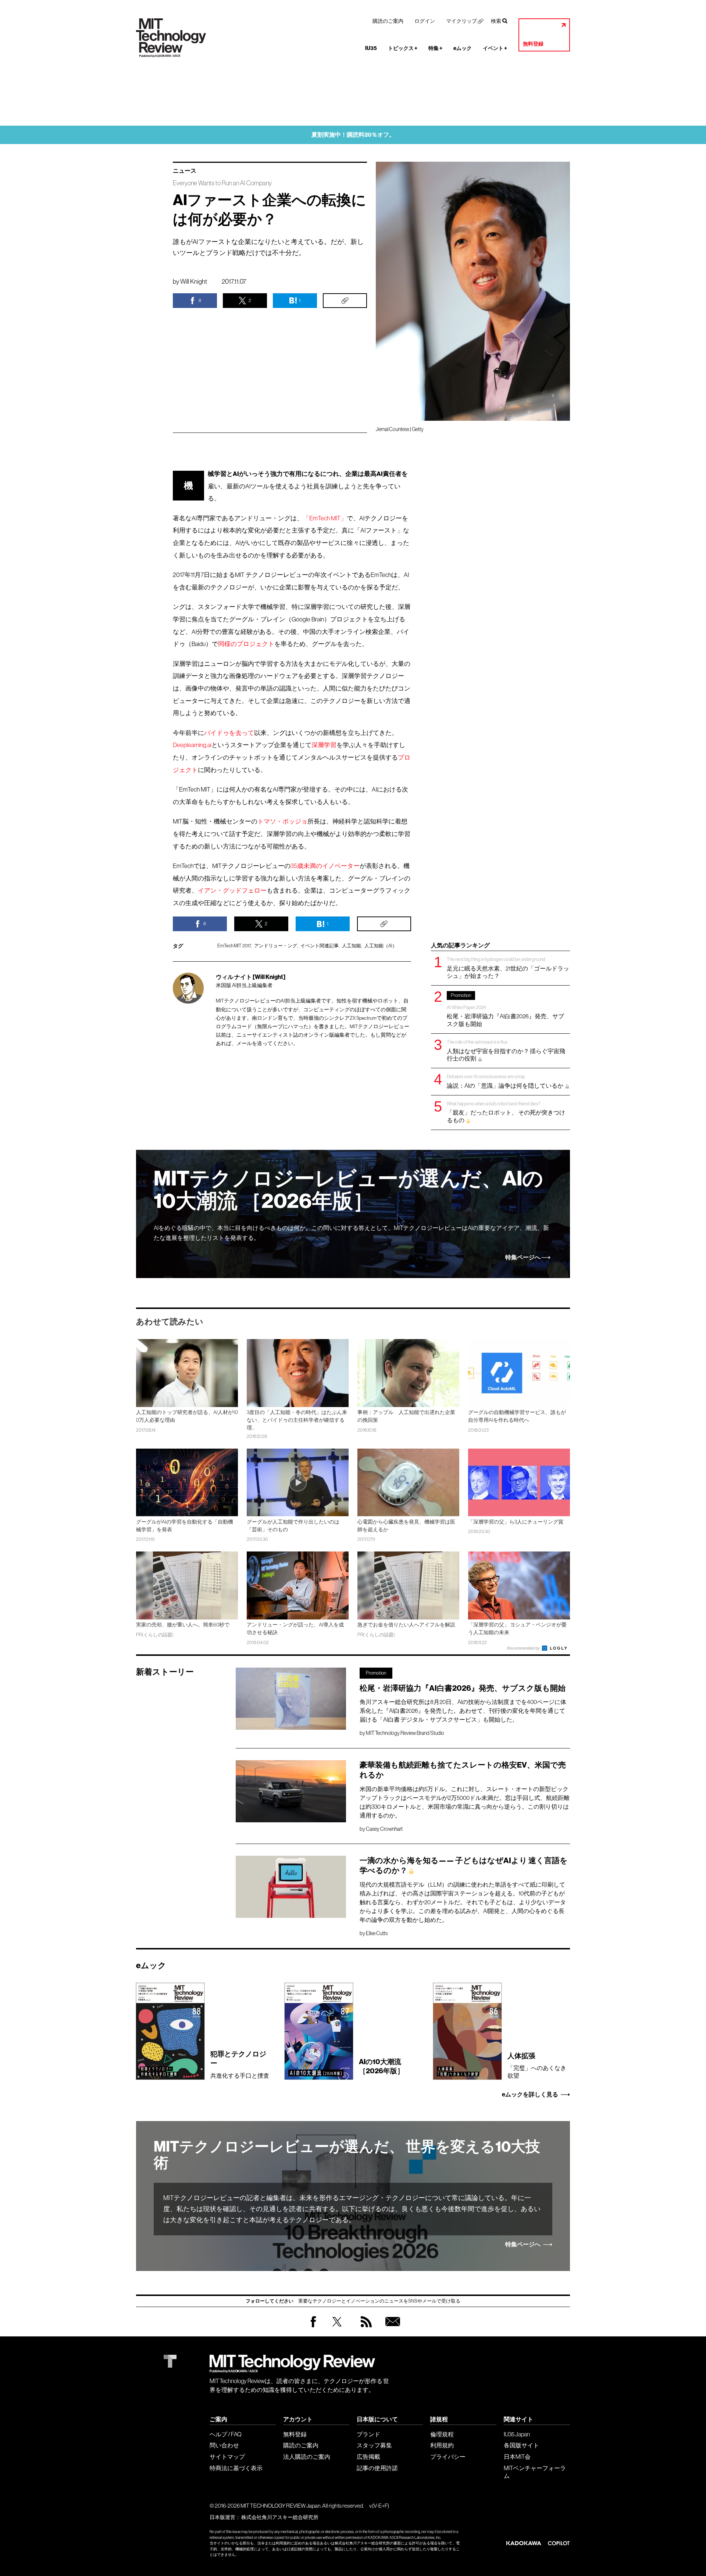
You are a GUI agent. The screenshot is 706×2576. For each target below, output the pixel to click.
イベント (495, 48)
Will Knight (194, 281)
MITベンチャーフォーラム (535, 2472)
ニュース (185, 171)
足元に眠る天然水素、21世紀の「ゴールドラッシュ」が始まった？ (508, 968)
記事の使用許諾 (377, 2468)
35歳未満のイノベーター (325, 866)
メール (244, 1043)
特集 (435, 48)
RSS (364, 2329)
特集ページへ (523, 1257)
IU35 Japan (517, 2434)
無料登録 (533, 44)
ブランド (368, 2434)
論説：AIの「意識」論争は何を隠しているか (505, 1081)
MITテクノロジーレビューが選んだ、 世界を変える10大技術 (347, 2155)
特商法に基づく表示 (236, 2468)
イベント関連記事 (320, 946)
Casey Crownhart (384, 1829)
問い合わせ (224, 2445)
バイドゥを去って (229, 733)
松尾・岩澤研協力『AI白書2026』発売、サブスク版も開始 (505, 1010)
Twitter (337, 2329)
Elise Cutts (377, 1933)
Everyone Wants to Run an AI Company (222, 183)
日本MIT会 (517, 2457)
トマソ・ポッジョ (282, 821)
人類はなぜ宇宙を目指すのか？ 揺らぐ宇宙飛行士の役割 (506, 1050)
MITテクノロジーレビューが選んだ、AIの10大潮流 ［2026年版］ (348, 1190)
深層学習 (324, 745)
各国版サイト (521, 2445)
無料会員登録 (391, 2329)
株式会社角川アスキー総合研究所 (280, 2517)
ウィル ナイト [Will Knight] (251, 977)
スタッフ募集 (374, 2445)
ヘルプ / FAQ (226, 2434)
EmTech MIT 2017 (234, 946)
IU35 (371, 48)
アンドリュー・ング (276, 946)
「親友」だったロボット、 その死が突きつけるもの (506, 1112)
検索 (496, 21)
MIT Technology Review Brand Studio (405, 1733)
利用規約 (442, 2445)
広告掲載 (368, 2457)
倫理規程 (442, 2434)
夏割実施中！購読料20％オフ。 (353, 135)
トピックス (403, 48)
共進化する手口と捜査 (240, 2064)
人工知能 (352, 946)
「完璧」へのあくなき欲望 (537, 2065)
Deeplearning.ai (192, 745)
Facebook (313, 2327)
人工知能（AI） (381, 946)
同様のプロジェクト (246, 644)
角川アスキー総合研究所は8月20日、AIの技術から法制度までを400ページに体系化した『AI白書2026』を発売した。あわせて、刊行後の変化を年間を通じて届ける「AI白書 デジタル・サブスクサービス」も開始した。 (463, 1711)
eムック (463, 48)
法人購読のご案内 (307, 2457)
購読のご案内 (388, 21)
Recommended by (524, 1648)
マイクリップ (461, 21)
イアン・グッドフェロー (232, 891)
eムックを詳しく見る (530, 2095)
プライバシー (448, 2457)
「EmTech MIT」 (325, 518)
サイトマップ (227, 2457)
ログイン (425, 21)
